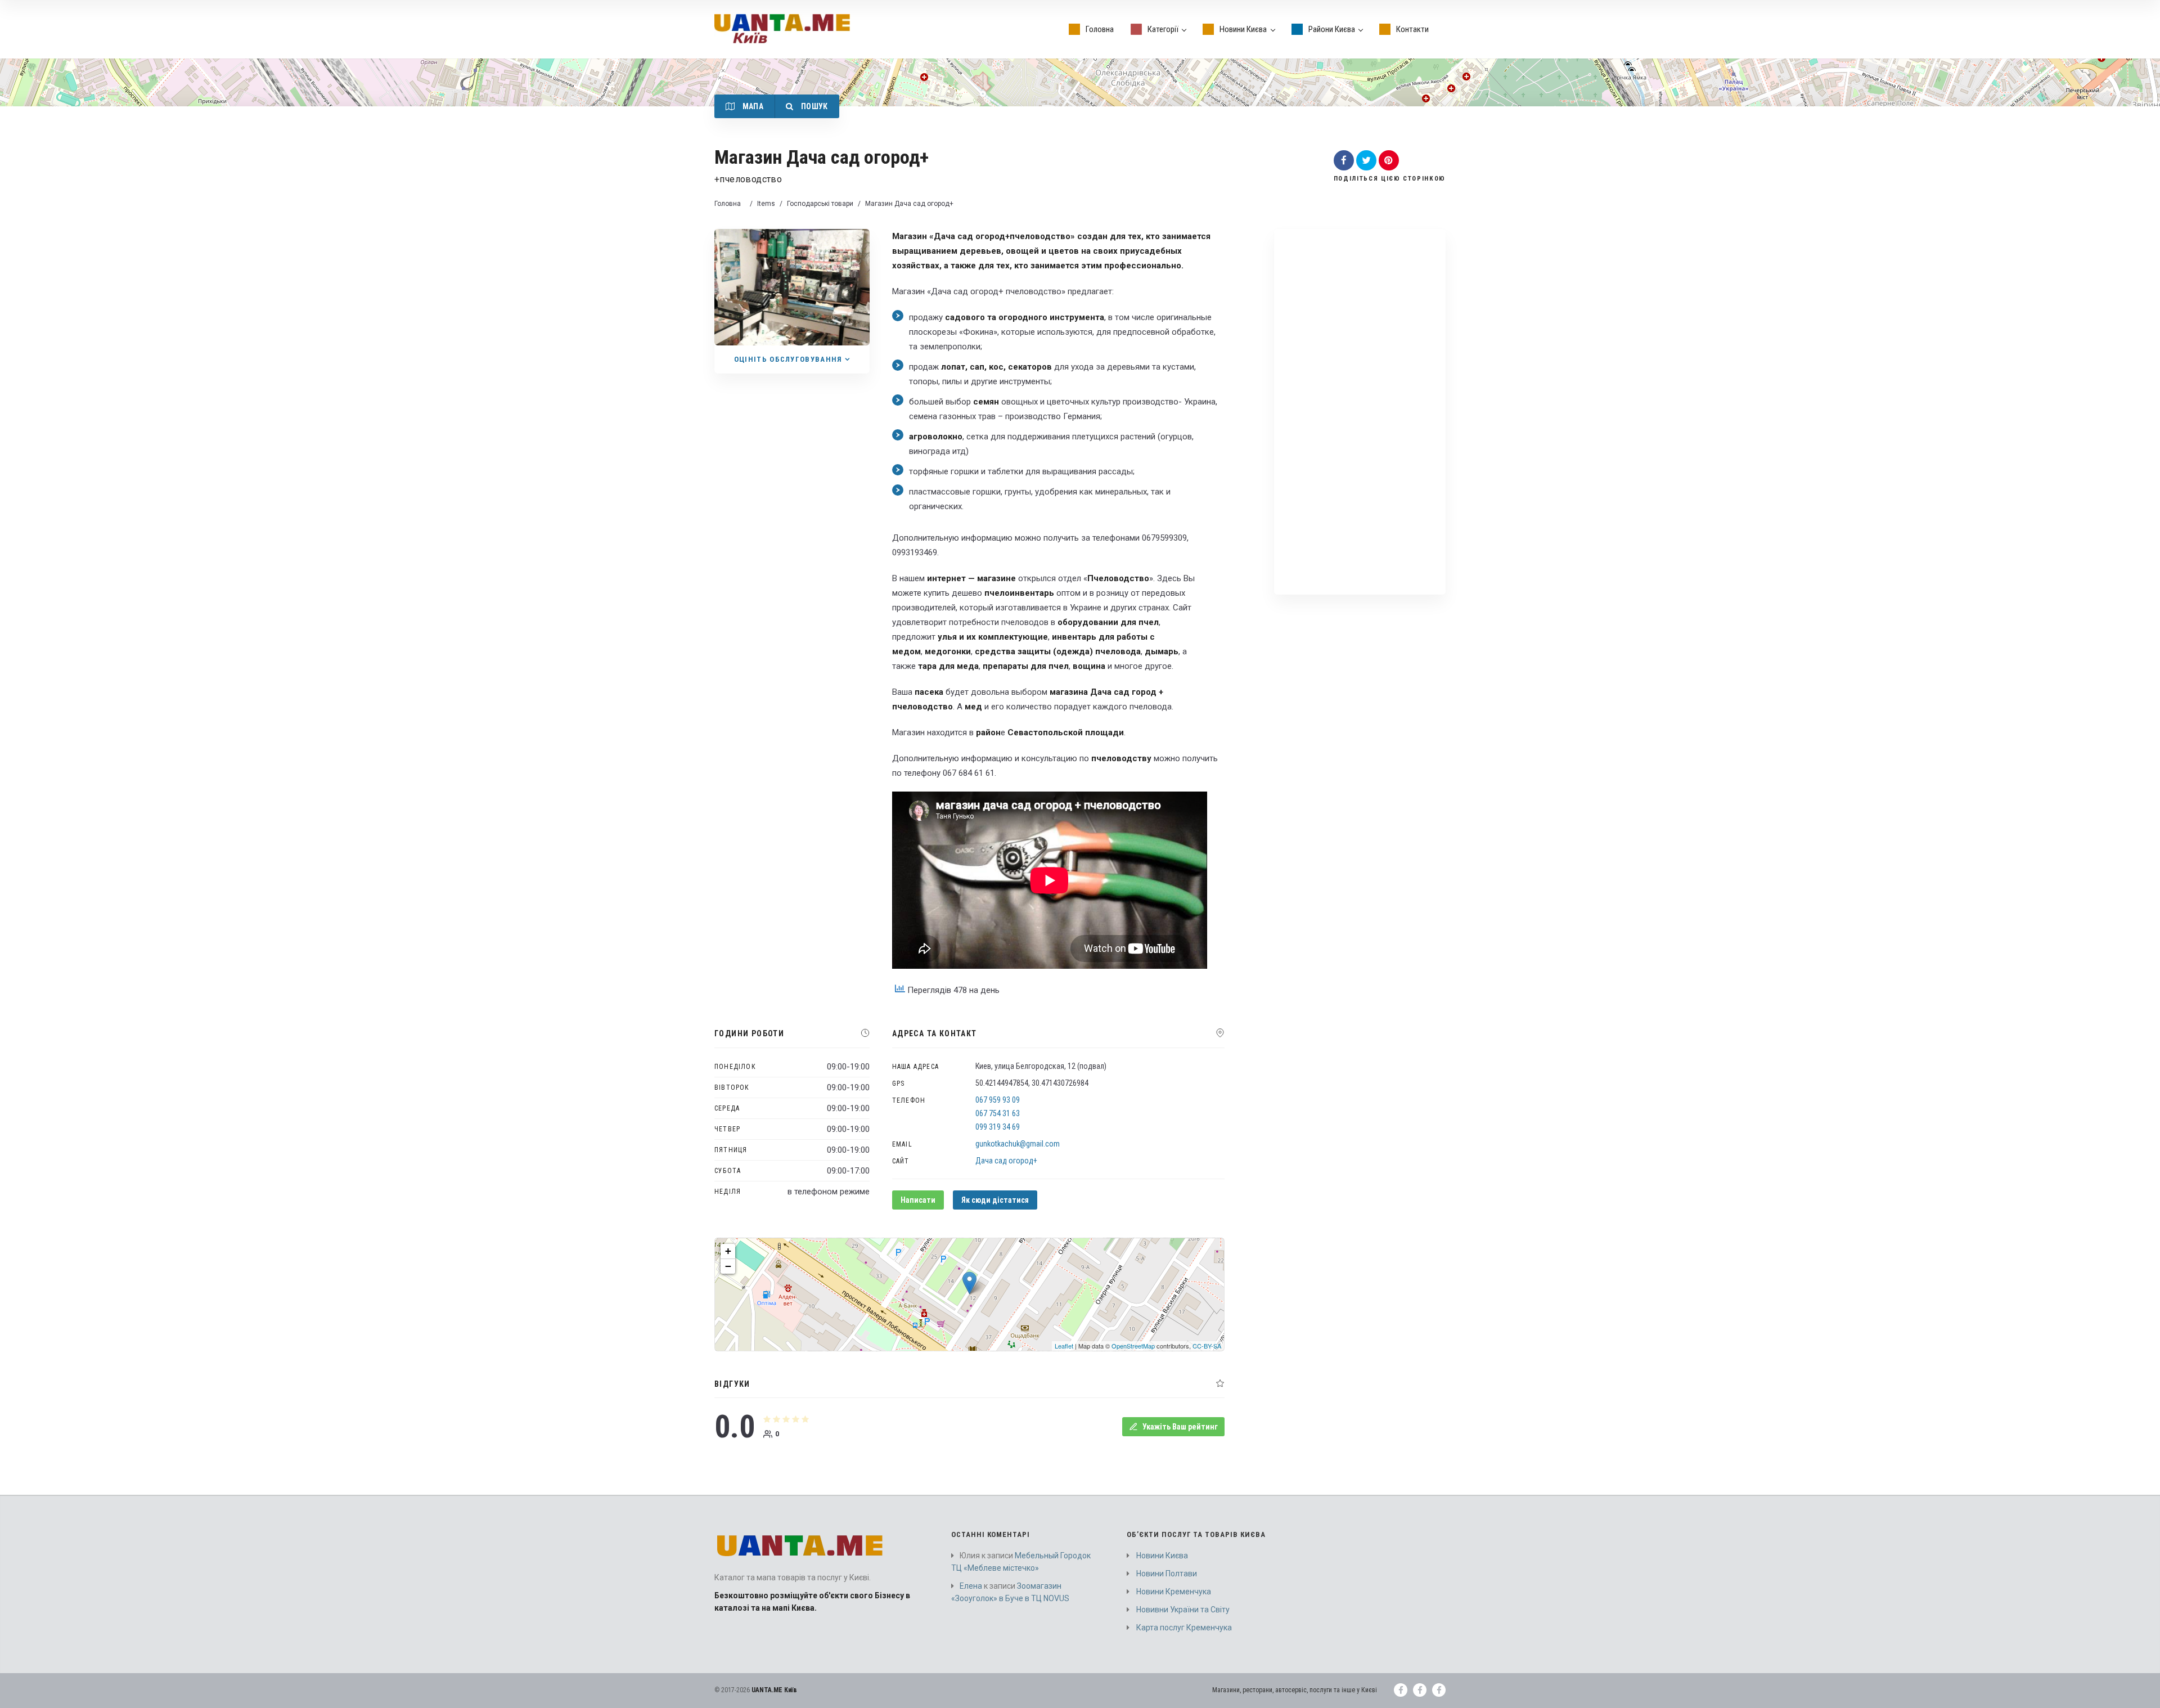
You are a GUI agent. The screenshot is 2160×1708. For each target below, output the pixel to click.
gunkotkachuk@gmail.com (1018, 1144)
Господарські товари (820, 204)
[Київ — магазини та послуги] (782, 29)
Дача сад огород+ (1006, 1161)
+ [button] (728, 1251)
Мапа (752, 106)
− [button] (728, 1266)
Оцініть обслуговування (788, 359)
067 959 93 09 (998, 1100)
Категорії (1163, 29)
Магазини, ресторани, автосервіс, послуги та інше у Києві (1295, 1690)
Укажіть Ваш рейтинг (1180, 1427)
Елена (971, 1586)
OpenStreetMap (1133, 1346)
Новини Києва (1243, 29)
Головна (1100, 29)
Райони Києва (1332, 29)
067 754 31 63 (998, 1113)
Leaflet (1064, 1346)
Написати (918, 1200)
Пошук (813, 106)
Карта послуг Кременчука (1184, 1628)
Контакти (1412, 29)
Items (766, 204)
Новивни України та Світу (1183, 1610)
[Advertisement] (1360, 409)
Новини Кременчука (1174, 1592)
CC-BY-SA (1207, 1346)
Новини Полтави (1167, 1574)
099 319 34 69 (998, 1127)
